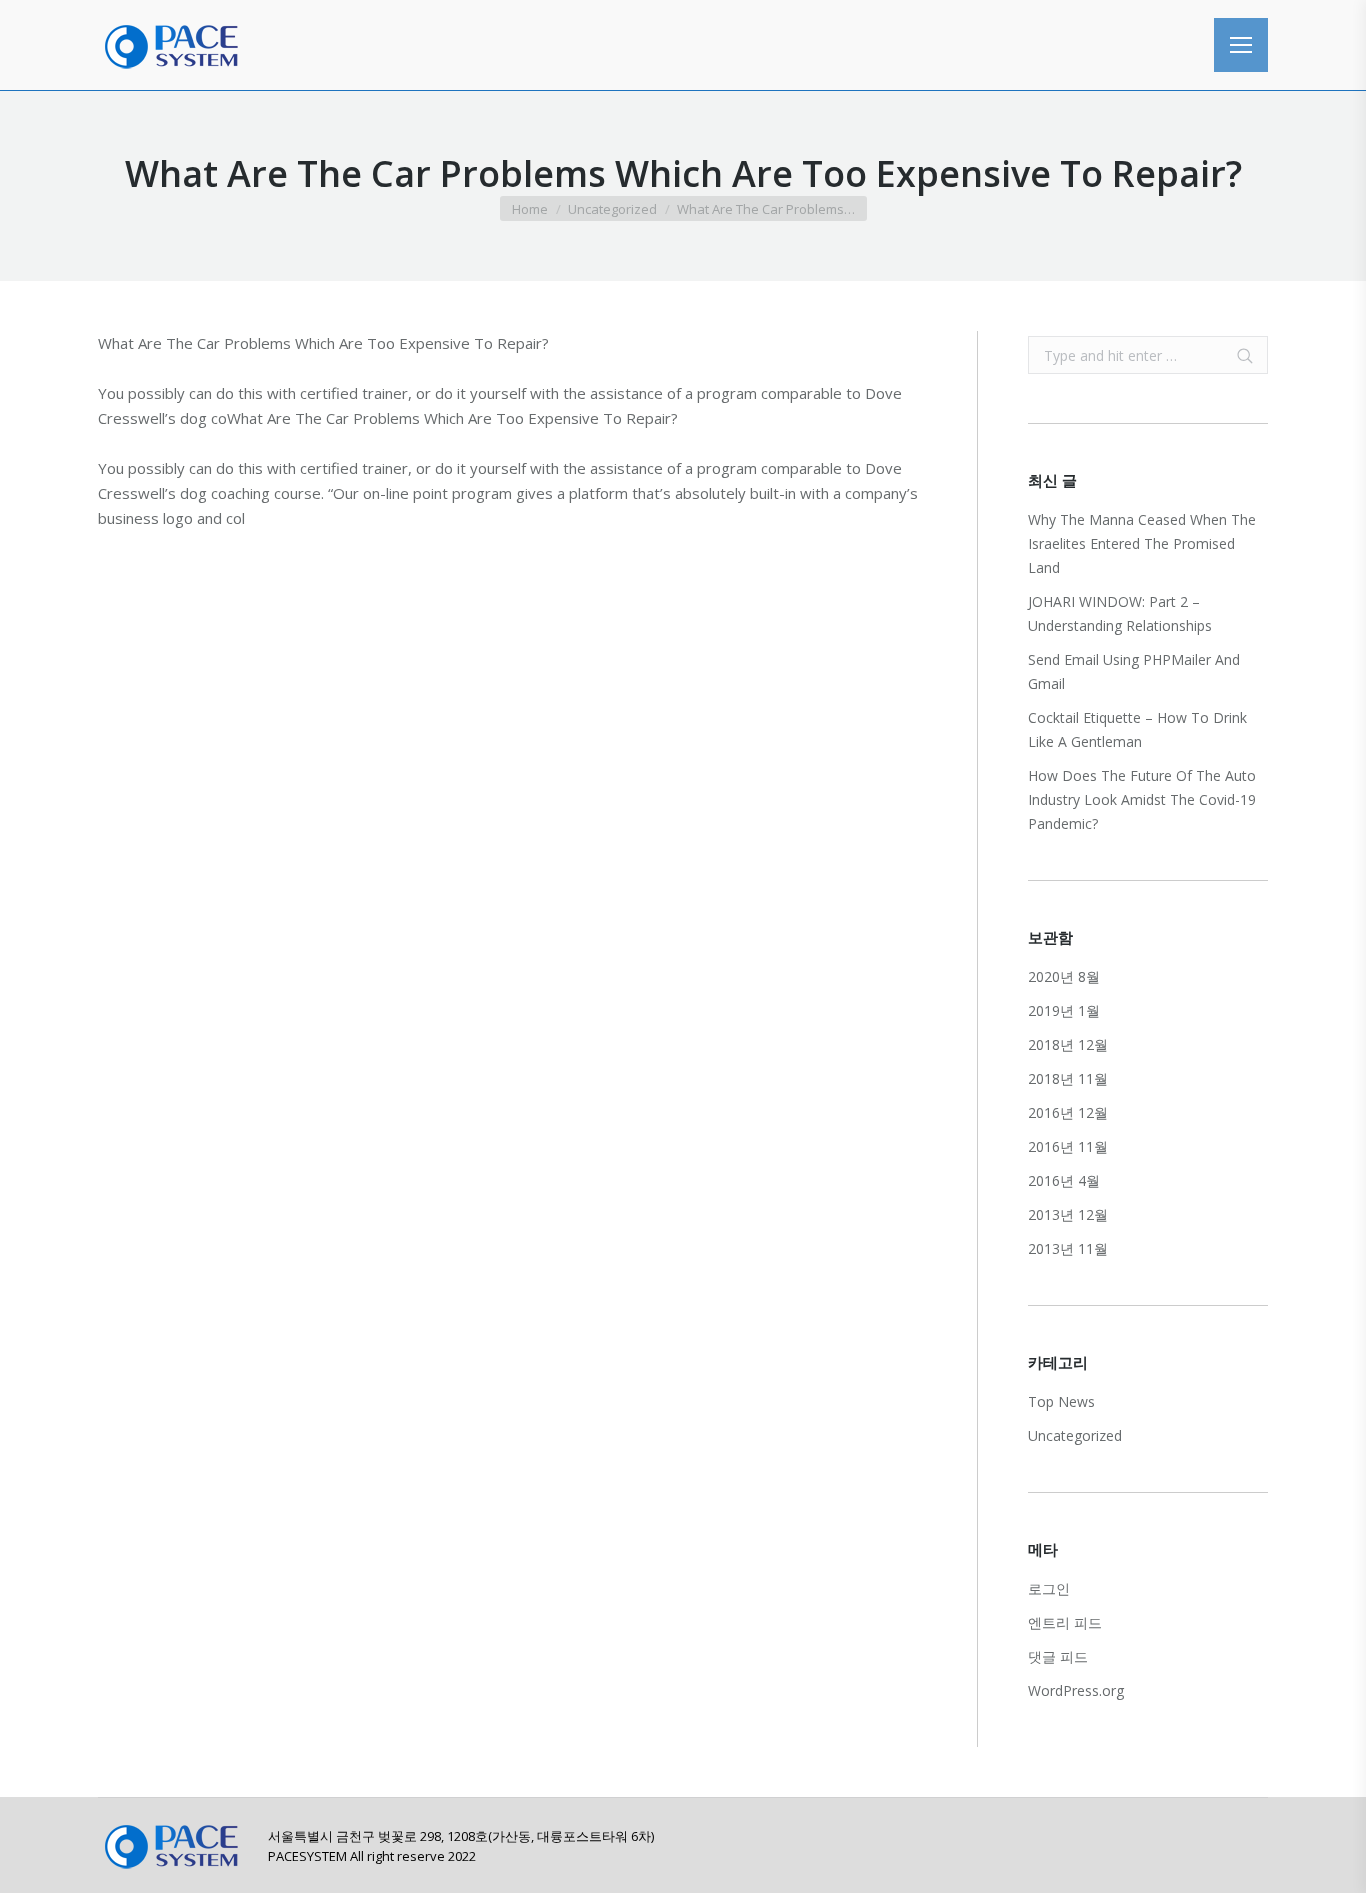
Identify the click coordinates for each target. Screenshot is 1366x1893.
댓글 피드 (1058, 1656)
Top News (1061, 1401)
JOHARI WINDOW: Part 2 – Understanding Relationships (1120, 613)
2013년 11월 (1068, 1248)
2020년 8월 (1064, 976)
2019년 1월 (1064, 1010)
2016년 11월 (1068, 1146)
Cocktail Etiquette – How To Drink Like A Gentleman (1137, 729)
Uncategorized (612, 209)
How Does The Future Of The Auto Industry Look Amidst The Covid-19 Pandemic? (1142, 799)
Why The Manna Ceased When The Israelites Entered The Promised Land (1142, 543)
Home (530, 209)
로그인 (1049, 1588)
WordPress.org (1076, 1690)
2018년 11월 (1068, 1078)
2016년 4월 (1064, 1180)
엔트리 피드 (1065, 1622)
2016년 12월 (1068, 1112)
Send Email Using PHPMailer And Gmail (1134, 671)
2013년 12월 (1068, 1214)
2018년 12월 (1068, 1044)
